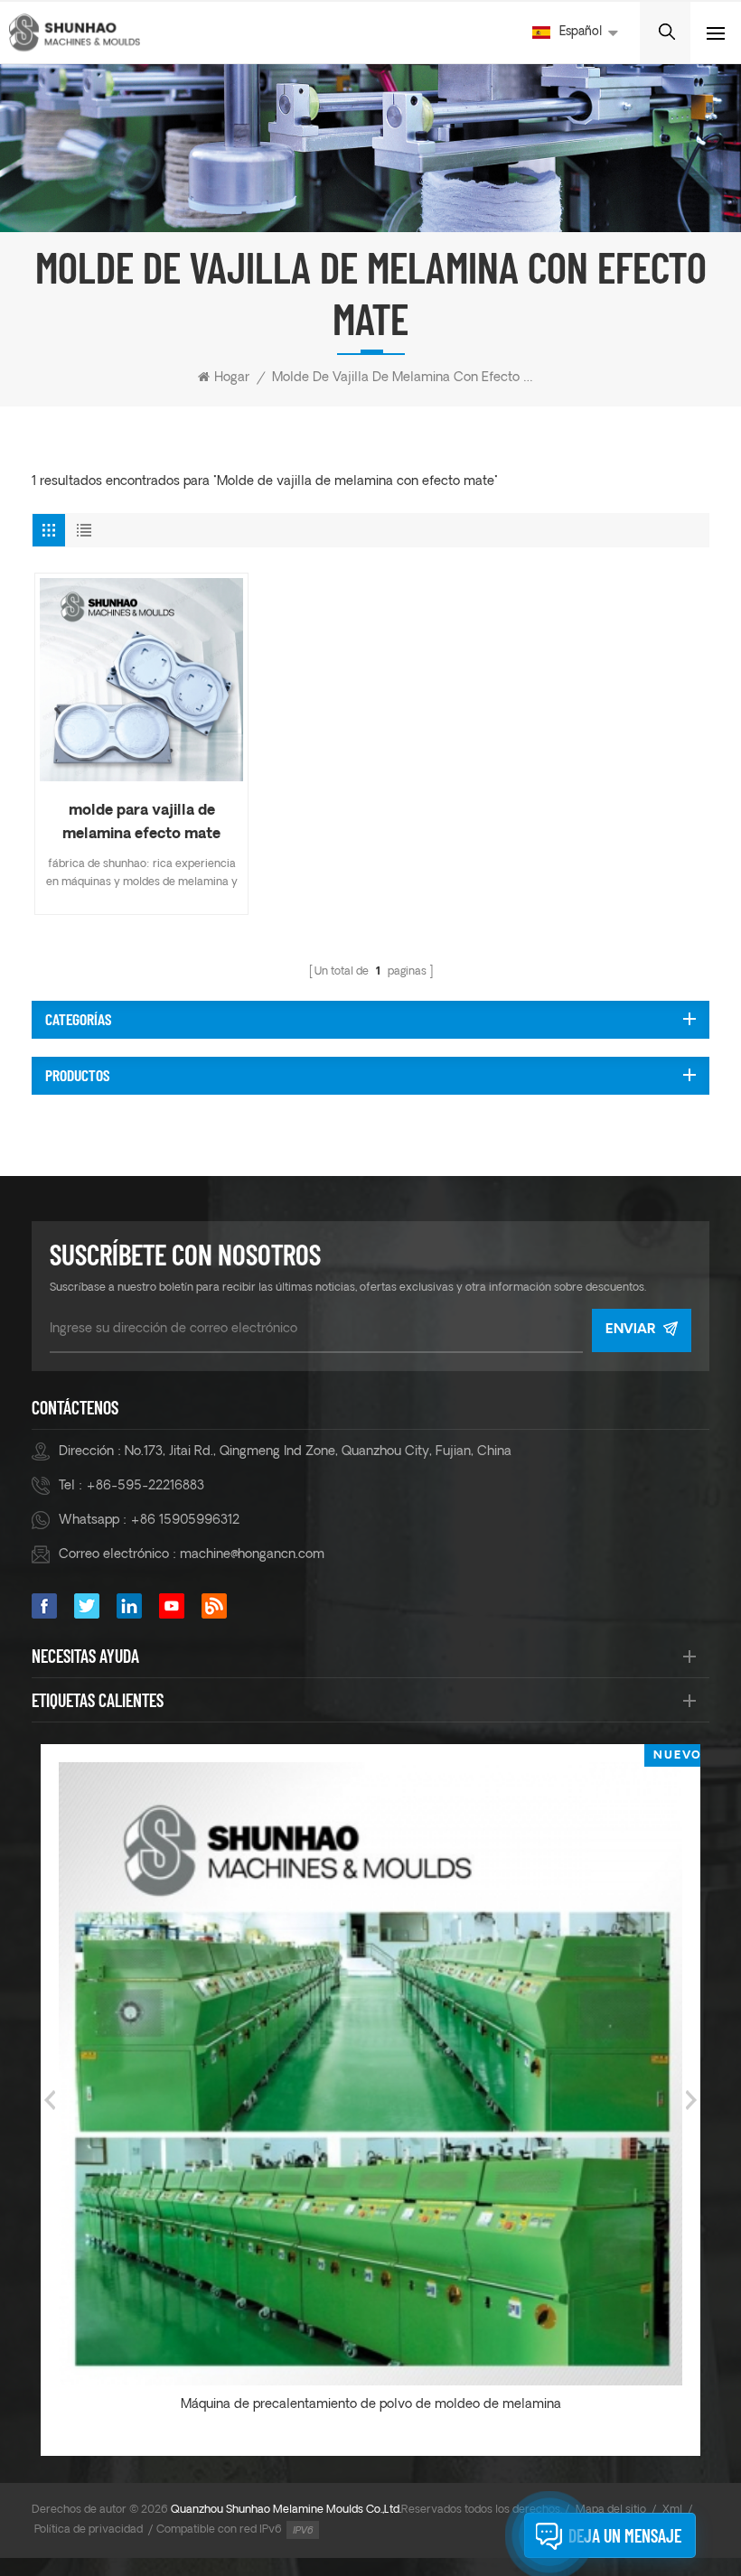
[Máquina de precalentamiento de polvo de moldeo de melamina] (370, 2074)
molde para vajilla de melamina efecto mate (141, 823)
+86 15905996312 (185, 1521)
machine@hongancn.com (252, 1555)
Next (691, 2100)
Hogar (232, 378)
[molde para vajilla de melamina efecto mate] (141, 680)
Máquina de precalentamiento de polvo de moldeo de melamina (371, 2405)
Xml (672, 2510)
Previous (50, 2100)
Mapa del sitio (611, 2510)
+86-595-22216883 (145, 1486)
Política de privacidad (89, 2530)
